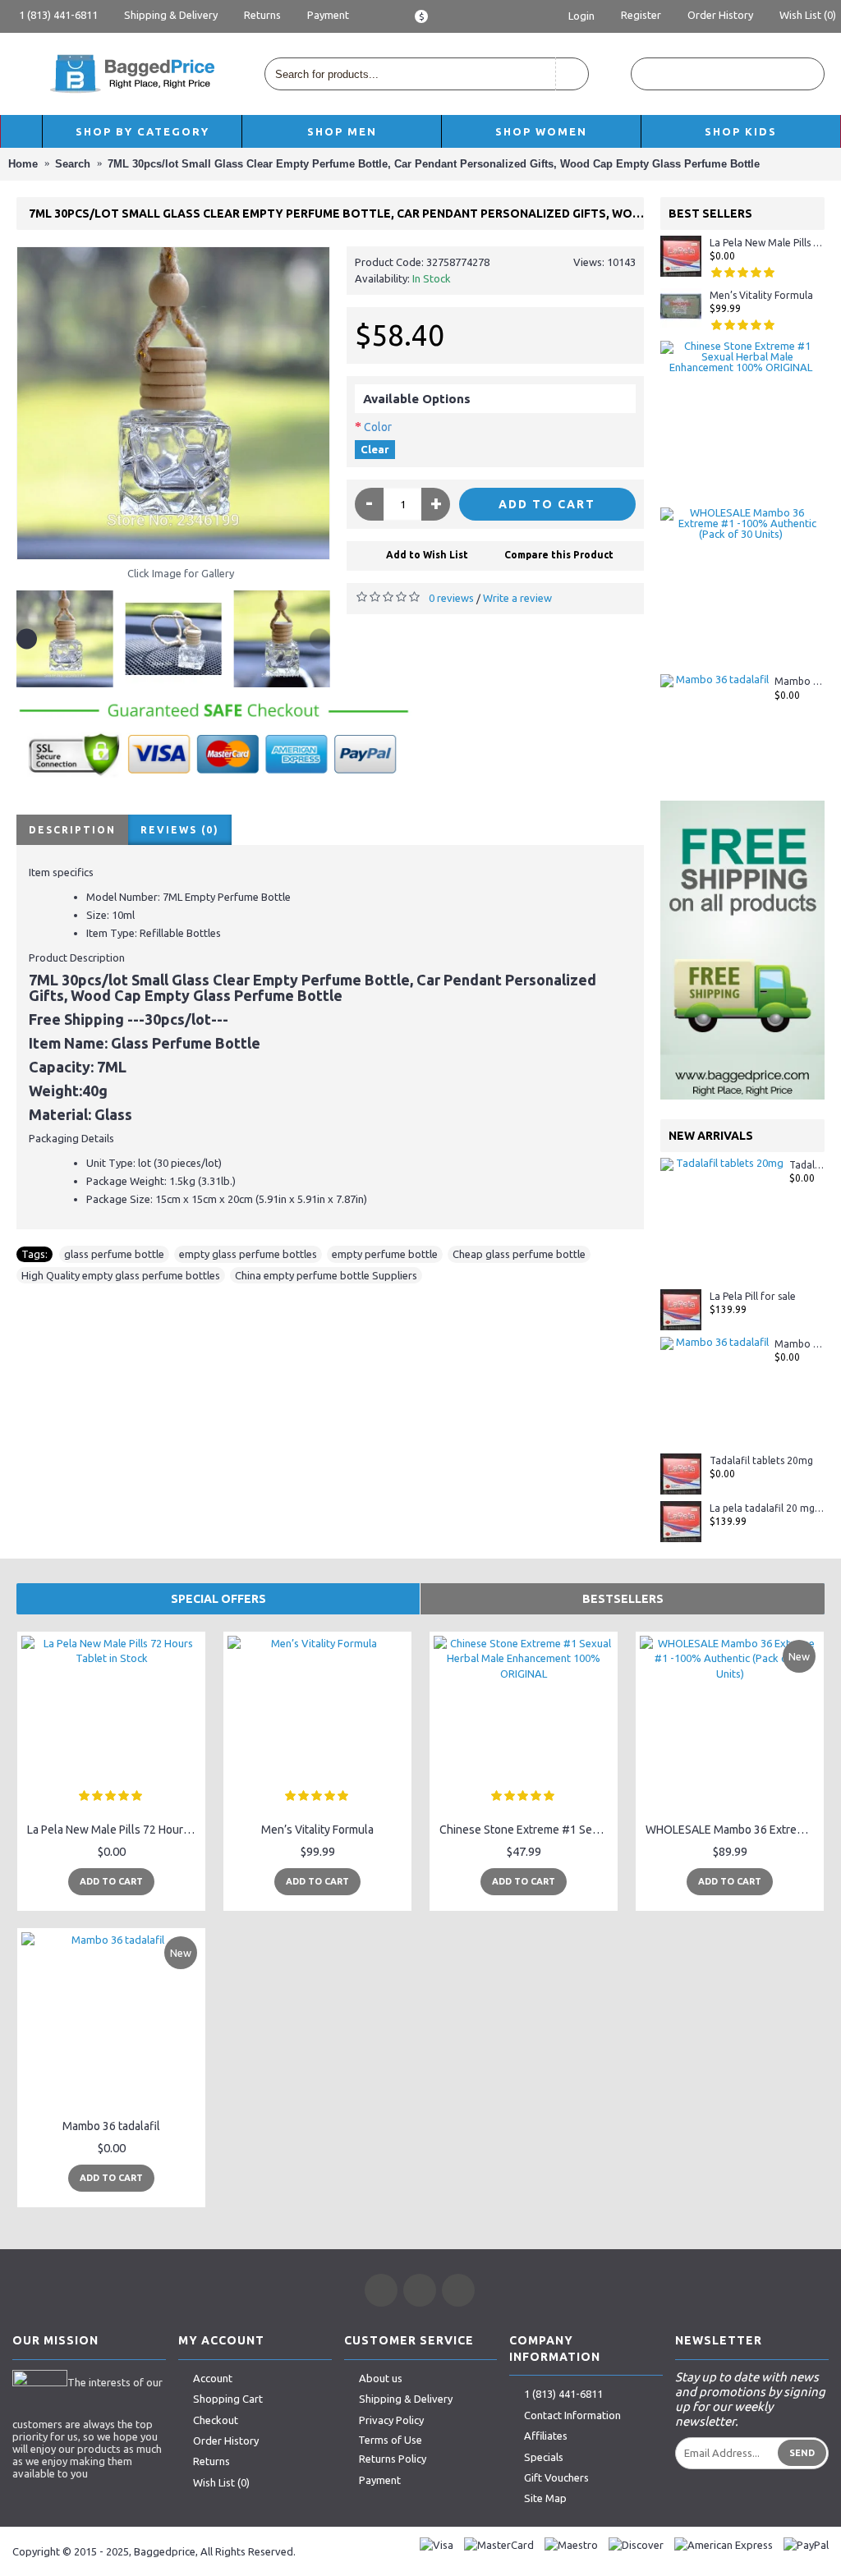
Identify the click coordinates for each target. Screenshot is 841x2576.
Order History (226, 2441)
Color (378, 427)
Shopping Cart (228, 2399)
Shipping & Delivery (406, 2399)
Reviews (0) (180, 830)
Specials (544, 2457)
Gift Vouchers (556, 2477)
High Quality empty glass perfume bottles (121, 1275)
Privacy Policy (391, 2420)
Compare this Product (559, 555)
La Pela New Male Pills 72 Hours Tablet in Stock (767, 243)
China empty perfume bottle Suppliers (326, 1275)
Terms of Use (390, 2440)
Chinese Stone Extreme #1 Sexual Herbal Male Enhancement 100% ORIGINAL (526, 1830)
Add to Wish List (427, 555)
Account (213, 2378)
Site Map (545, 2498)
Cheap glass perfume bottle (519, 1254)
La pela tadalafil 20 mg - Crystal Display (767, 1508)
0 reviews (451, 598)
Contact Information (572, 2415)
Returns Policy (393, 2459)
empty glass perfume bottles (248, 1254)
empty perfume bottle (385, 1254)
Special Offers (218, 1599)
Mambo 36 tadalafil (800, 681)
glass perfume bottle (114, 1254)
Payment (380, 2480)
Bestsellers (623, 1599)
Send (802, 2453)
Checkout (216, 2420)
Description (72, 830)
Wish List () (221, 2482)
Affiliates (546, 2436)
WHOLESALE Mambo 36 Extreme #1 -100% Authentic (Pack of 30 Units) (733, 1830)
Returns (211, 2461)
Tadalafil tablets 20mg (807, 1165)
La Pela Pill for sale (753, 1296)
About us (381, 2378)
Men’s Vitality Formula (761, 295)
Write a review (517, 598)
